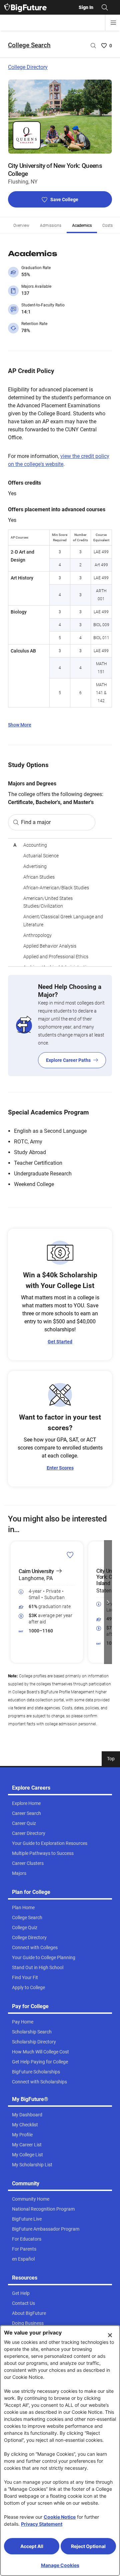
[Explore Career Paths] (60, 1026)
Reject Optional (88, 2546)
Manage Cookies (60, 2565)
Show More (20, 725)
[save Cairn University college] (70, 1555)
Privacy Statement (42, 2524)
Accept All (32, 2546)
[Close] (110, 2335)
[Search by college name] (93, 46)
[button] (12, 1602)
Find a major (36, 822)
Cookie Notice (60, 2517)
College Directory (28, 67)
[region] (60, 902)
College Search (29, 45)
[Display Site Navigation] (113, 23)
